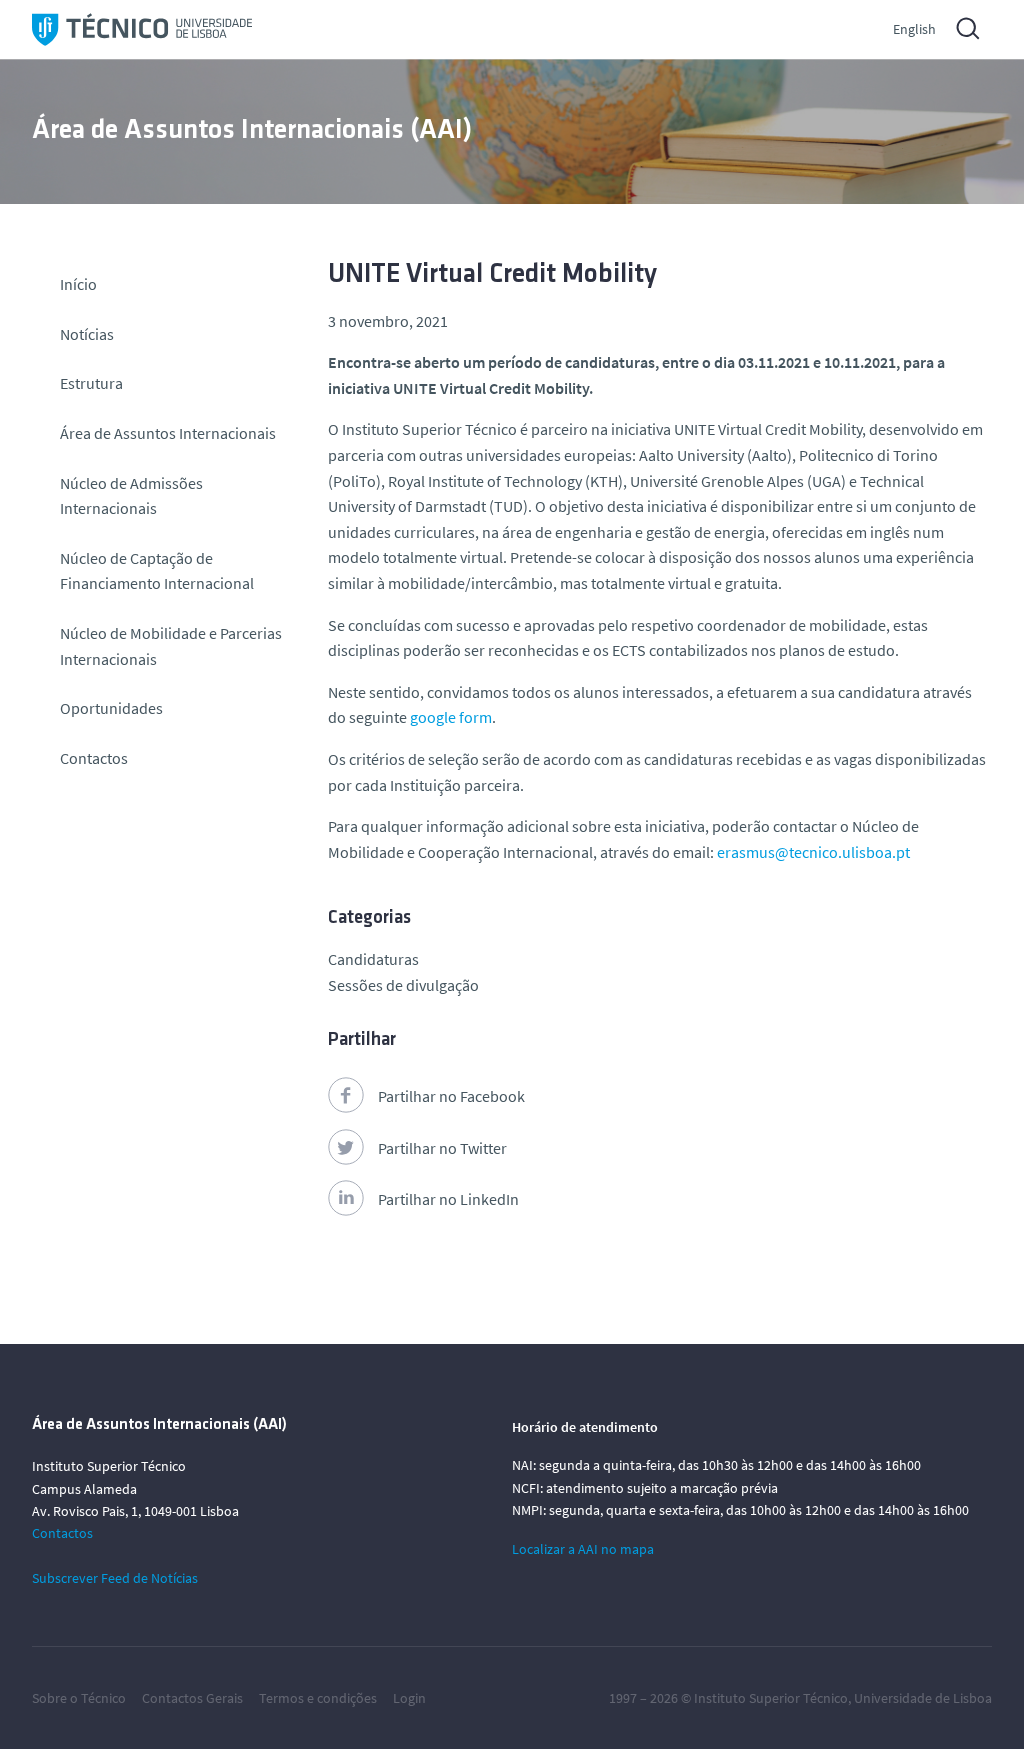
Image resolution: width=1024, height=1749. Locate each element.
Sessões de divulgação (403, 985)
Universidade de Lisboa (923, 1698)
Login (409, 1698)
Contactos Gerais (192, 1698)
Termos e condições (318, 1698)
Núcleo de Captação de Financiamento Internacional (157, 571)
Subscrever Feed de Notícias (115, 1578)
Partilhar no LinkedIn (448, 1199)
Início (78, 284)
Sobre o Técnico (79, 1698)
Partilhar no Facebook (451, 1096)
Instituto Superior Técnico (771, 1698)
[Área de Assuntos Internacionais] (142, 29)
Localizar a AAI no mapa (583, 1549)
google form (451, 717)
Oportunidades (111, 708)
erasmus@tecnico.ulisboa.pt (813, 852)
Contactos (94, 758)
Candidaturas (373, 959)
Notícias (87, 334)
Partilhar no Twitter (442, 1148)
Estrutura (91, 383)
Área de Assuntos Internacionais (168, 433)
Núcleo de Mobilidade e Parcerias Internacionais (171, 646)
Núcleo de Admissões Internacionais (131, 496)
